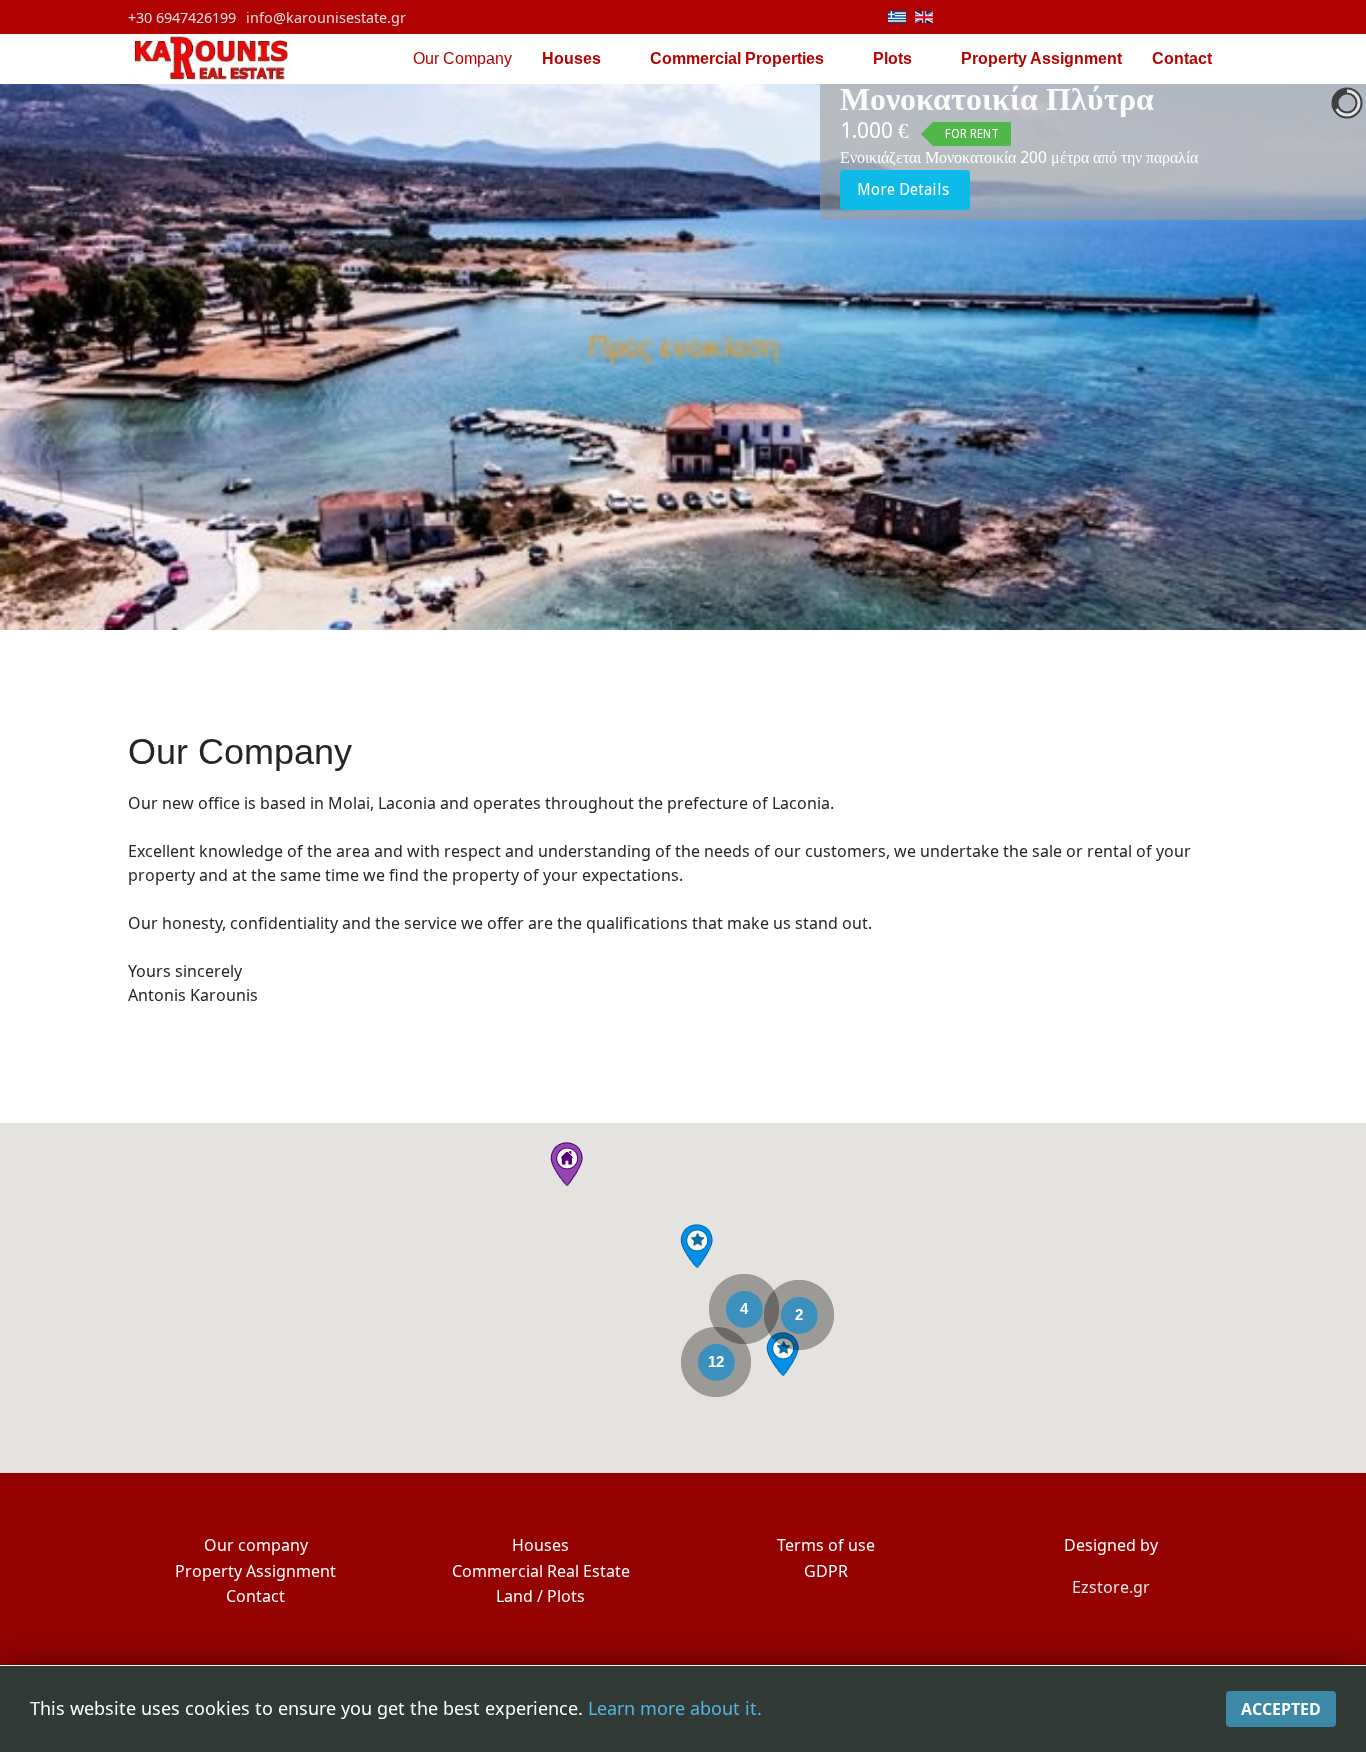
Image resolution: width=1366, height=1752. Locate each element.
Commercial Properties (737, 58)
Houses (571, 58)
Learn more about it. (675, 1708)
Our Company (462, 58)
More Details (905, 189)
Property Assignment (1041, 58)
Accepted (1281, 1709)
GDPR (826, 1571)
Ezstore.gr (1111, 1587)
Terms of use (826, 1545)
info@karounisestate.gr (326, 17)
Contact (1182, 58)
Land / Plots (540, 1596)
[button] (782, 1354)
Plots (892, 58)
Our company (256, 1545)
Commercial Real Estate (541, 1571)
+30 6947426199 (182, 17)
